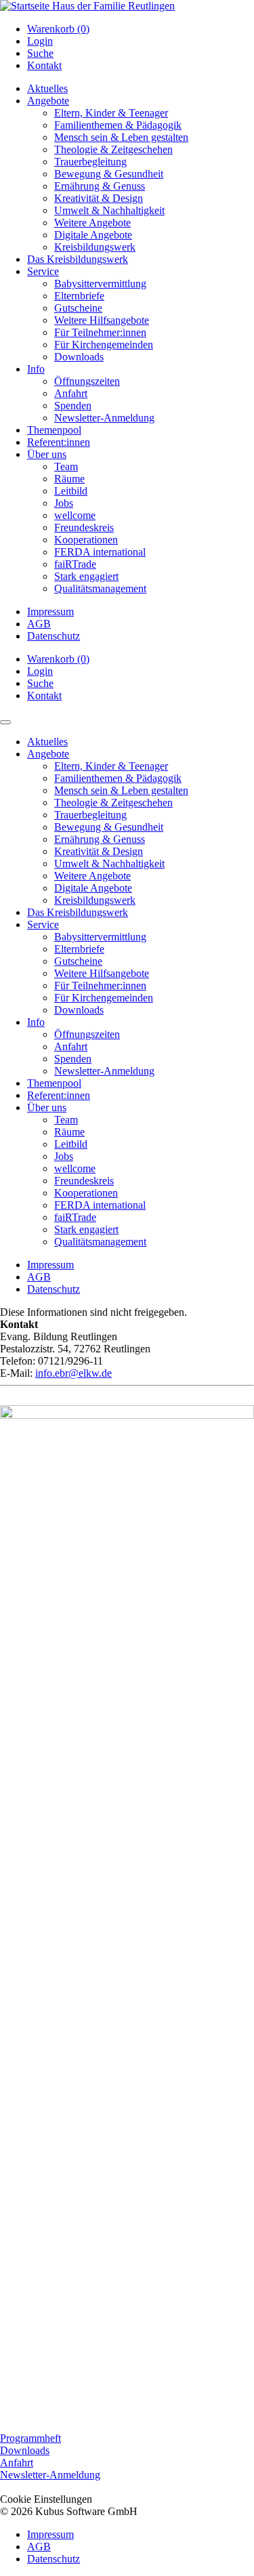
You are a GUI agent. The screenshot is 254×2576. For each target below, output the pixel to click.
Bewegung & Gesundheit (109, 174)
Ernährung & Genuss (100, 186)
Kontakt (44, 65)
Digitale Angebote (93, 235)
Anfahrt (71, 393)
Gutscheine (78, 308)
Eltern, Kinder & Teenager (111, 113)
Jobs (64, 503)
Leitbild (71, 491)
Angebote (48, 101)
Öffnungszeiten (87, 381)
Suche (40, 53)
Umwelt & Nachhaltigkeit (109, 210)
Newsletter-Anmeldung (104, 418)
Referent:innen (59, 442)
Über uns (47, 454)
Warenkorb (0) (58, 29)
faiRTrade (75, 564)
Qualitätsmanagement (100, 588)
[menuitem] (141, 29)
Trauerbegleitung (90, 162)
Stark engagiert (86, 576)
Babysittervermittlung (100, 284)
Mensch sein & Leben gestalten (121, 137)
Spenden (73, 406)
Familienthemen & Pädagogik (118, 125)
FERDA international (100, 552)
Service (43, 271)
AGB (39, 624)
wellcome (75, 515)
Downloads (79, 357)
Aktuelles (47, 88)
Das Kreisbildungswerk (78, 259)
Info (36, 369)
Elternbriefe (79, 296)
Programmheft (30, 2438)
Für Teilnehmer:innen (100, 332)
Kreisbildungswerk (95, 247)
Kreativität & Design (99, 198)
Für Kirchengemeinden (104, 345)
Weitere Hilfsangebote (102, 320)
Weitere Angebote (92, 223)
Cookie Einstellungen (46, 2499)
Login (40, 41)
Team (66, 466)
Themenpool (54, 430)
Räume (69, 479)
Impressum (50, 611)
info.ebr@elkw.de (73, 1373)
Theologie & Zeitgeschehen (113, 149)
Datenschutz (54, 636)
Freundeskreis (84, 527)
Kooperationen (86, 540)
